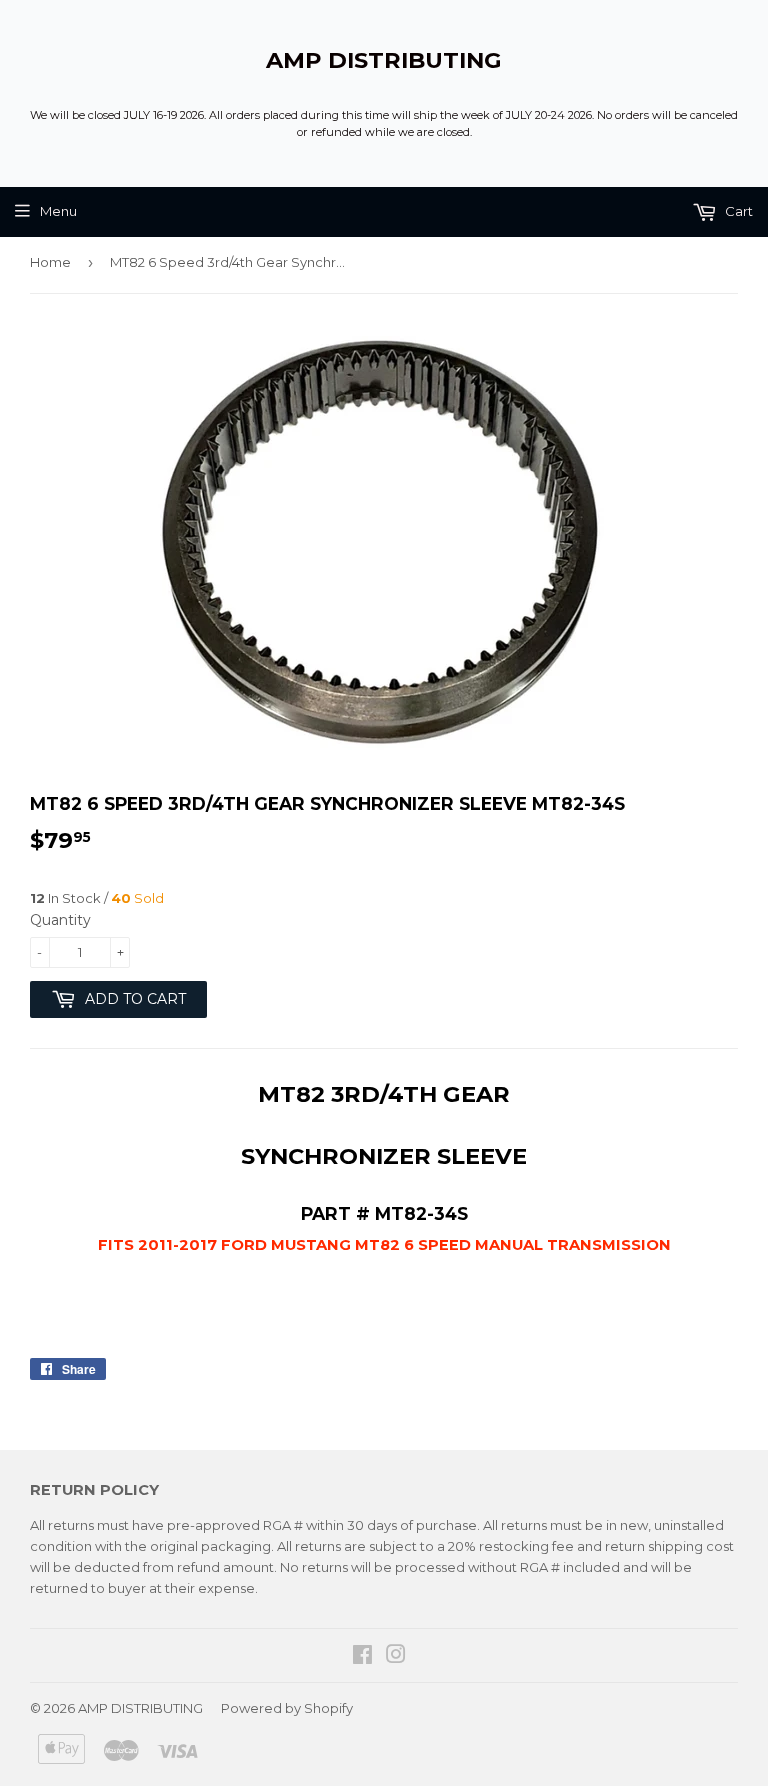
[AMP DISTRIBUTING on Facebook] (362, 1657)
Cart (737, 211)
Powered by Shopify (287, 1708)
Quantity (60, 920)
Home (50, 262)
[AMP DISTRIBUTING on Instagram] (396, 1657)
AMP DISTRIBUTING (384, 60)
